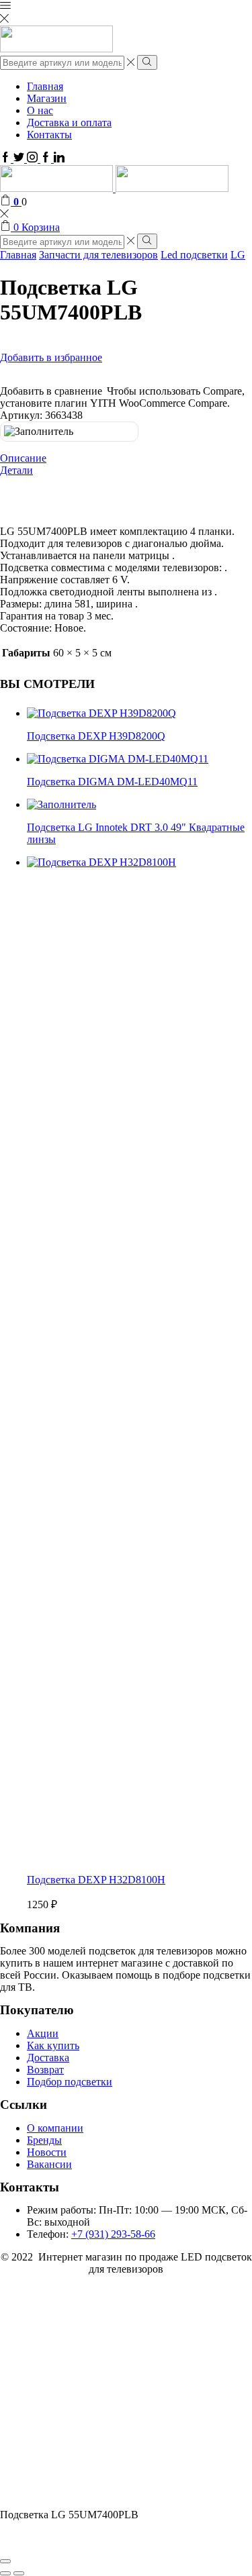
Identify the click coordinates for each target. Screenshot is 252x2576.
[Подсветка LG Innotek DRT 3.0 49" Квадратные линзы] (61, 804)
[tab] (126, 458)
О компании (55, 2128)
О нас (40, 110)
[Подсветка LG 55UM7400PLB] (101, 2503)
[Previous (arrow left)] (5, 2573)
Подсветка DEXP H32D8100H (96, 1880)
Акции (43, 2033)
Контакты (49, 135)
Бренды (44, 2140)
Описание (23, 458)
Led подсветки (194, 255)
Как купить (53, 2045)
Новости (47, 2152)
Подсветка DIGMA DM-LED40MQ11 (112, 782)
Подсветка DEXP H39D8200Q (96, 736)
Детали (16, 470)
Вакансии (49, 2164)
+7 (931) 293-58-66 (113, 2234)
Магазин (47, 98)
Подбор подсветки (70, 2082)
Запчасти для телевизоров (98, 255)
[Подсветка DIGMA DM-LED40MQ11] (118, 759)
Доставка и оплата (69, 122)
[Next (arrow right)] (19, 2573)
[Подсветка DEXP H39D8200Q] (101, 713)
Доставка (48, 2058)
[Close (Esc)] (5, 2561)
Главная (45, 86)
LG (238, 255)
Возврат (45, 2070)
